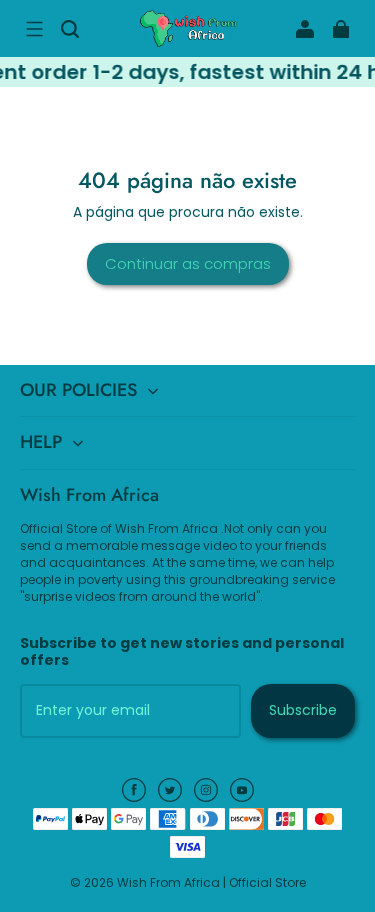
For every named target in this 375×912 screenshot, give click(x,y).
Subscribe (303, 710)
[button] (34, 29)
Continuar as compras (188, 263)
